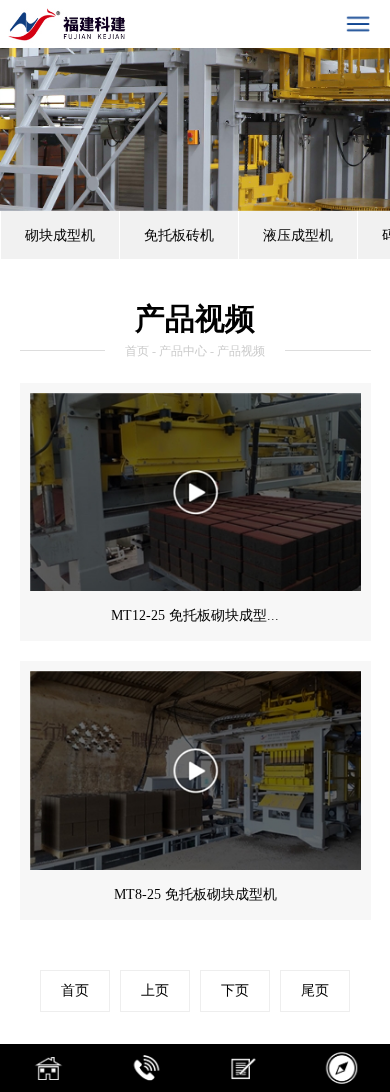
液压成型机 (298, 235)
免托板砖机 (179, 235)
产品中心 (183, 351)
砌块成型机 (60, 235)
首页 (137, 351)
